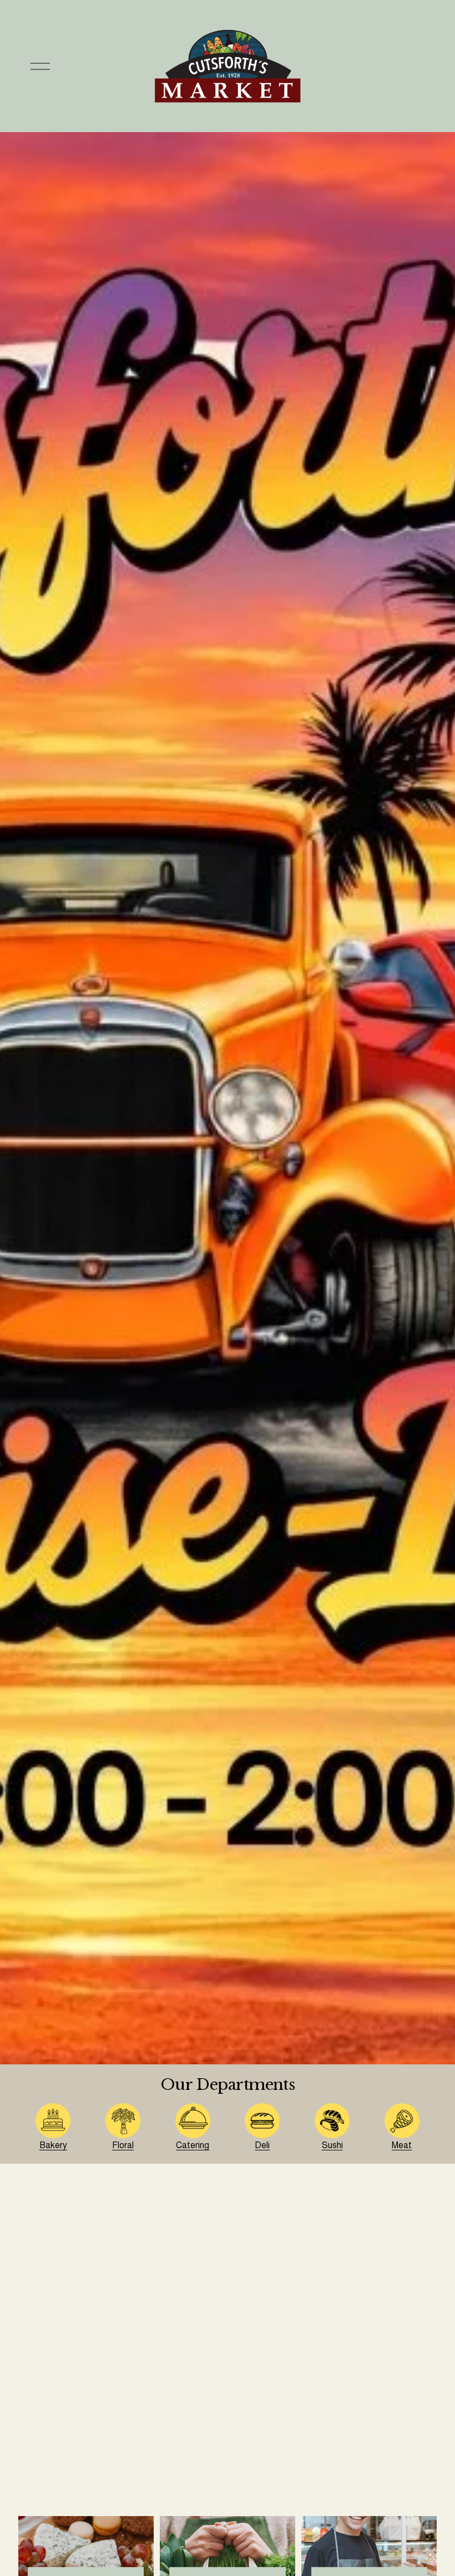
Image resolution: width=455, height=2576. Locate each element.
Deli (262, 2145)
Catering (193, 2145)
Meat (402, 2145)
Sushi (332, 2145)
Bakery (53, 2145)
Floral (123, 2145)
